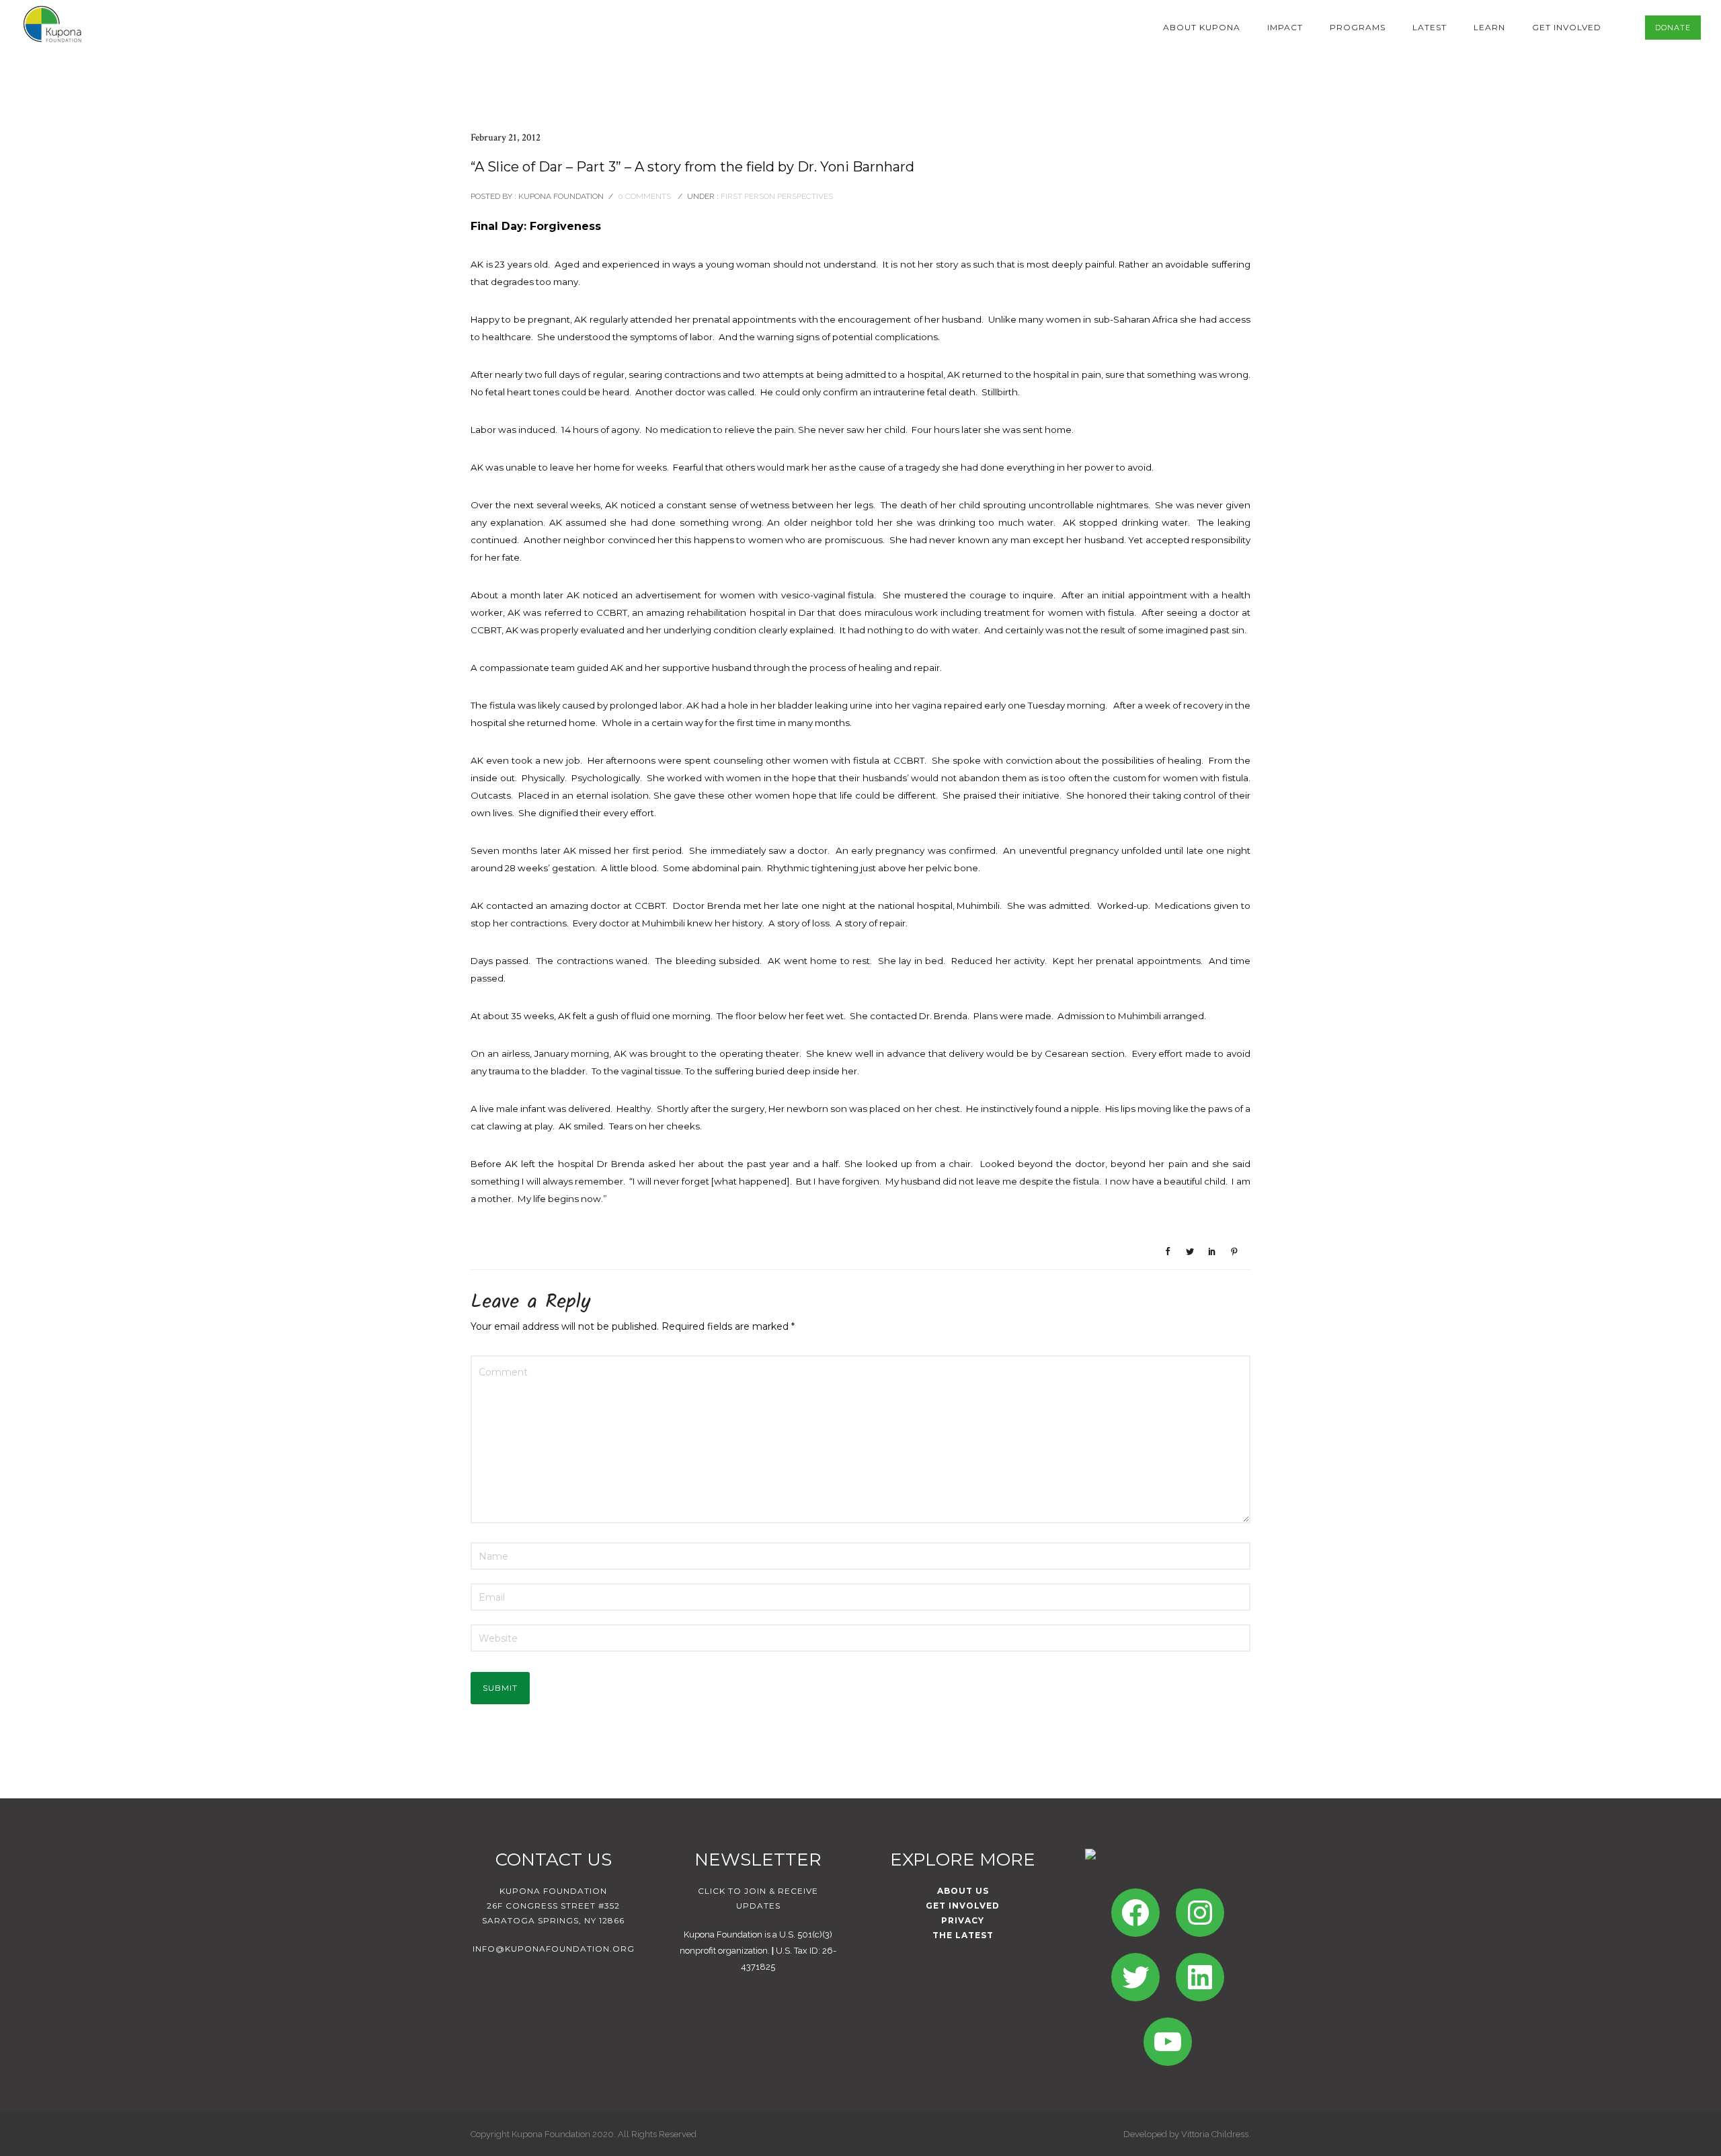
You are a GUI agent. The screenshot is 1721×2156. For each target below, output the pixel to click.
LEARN (1489, 27)
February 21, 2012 (506, 137)
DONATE (1673, 28)
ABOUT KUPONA (1202, 27)
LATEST (1430, 27)
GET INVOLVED (1567, 27)
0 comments (644, 196)
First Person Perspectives (776, 196)
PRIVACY (963, 1920)
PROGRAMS (1358, 27)
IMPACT (1285, 27)
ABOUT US (963, 1891)
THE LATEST (963, 1935)
